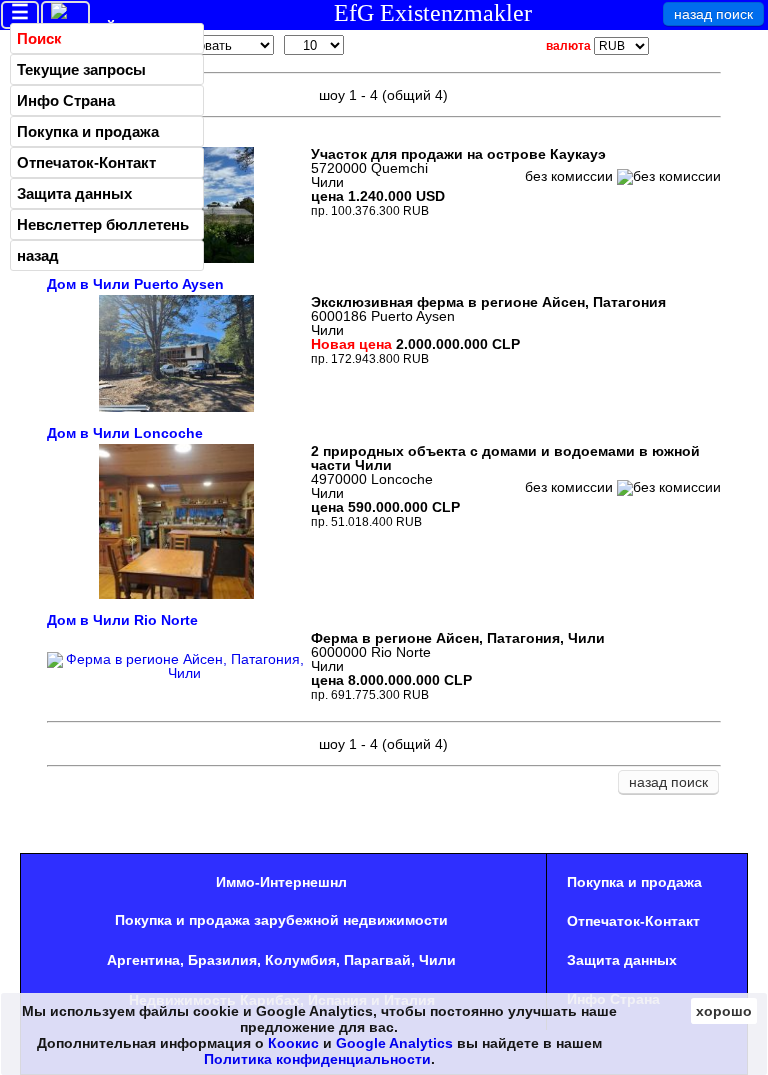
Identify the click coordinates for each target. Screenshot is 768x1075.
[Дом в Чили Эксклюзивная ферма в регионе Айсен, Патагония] (176, 407)
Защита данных (74, 193)
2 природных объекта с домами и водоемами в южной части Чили (505, 458)
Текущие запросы (81, 69)
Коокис (293, 1043)
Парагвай (377, 960)
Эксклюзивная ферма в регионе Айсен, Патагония (488, 302)
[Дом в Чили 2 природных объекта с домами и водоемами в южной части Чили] (176, 594)
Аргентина (143, 960)
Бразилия (222, 960)
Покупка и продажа (88, 131)
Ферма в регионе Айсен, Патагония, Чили (458, 638)
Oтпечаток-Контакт (86, 162)
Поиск (39, 38)
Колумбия (300, 960)
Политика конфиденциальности (317, 1059)
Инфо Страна (66, 100)
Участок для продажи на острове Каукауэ (458, 154)
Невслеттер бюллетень (103, 224)
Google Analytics (394, 1043)
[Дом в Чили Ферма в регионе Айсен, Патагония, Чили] (177, 673)
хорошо (724, 1011)
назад (38, 255)
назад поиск (713, 14)
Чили (437, 960)
